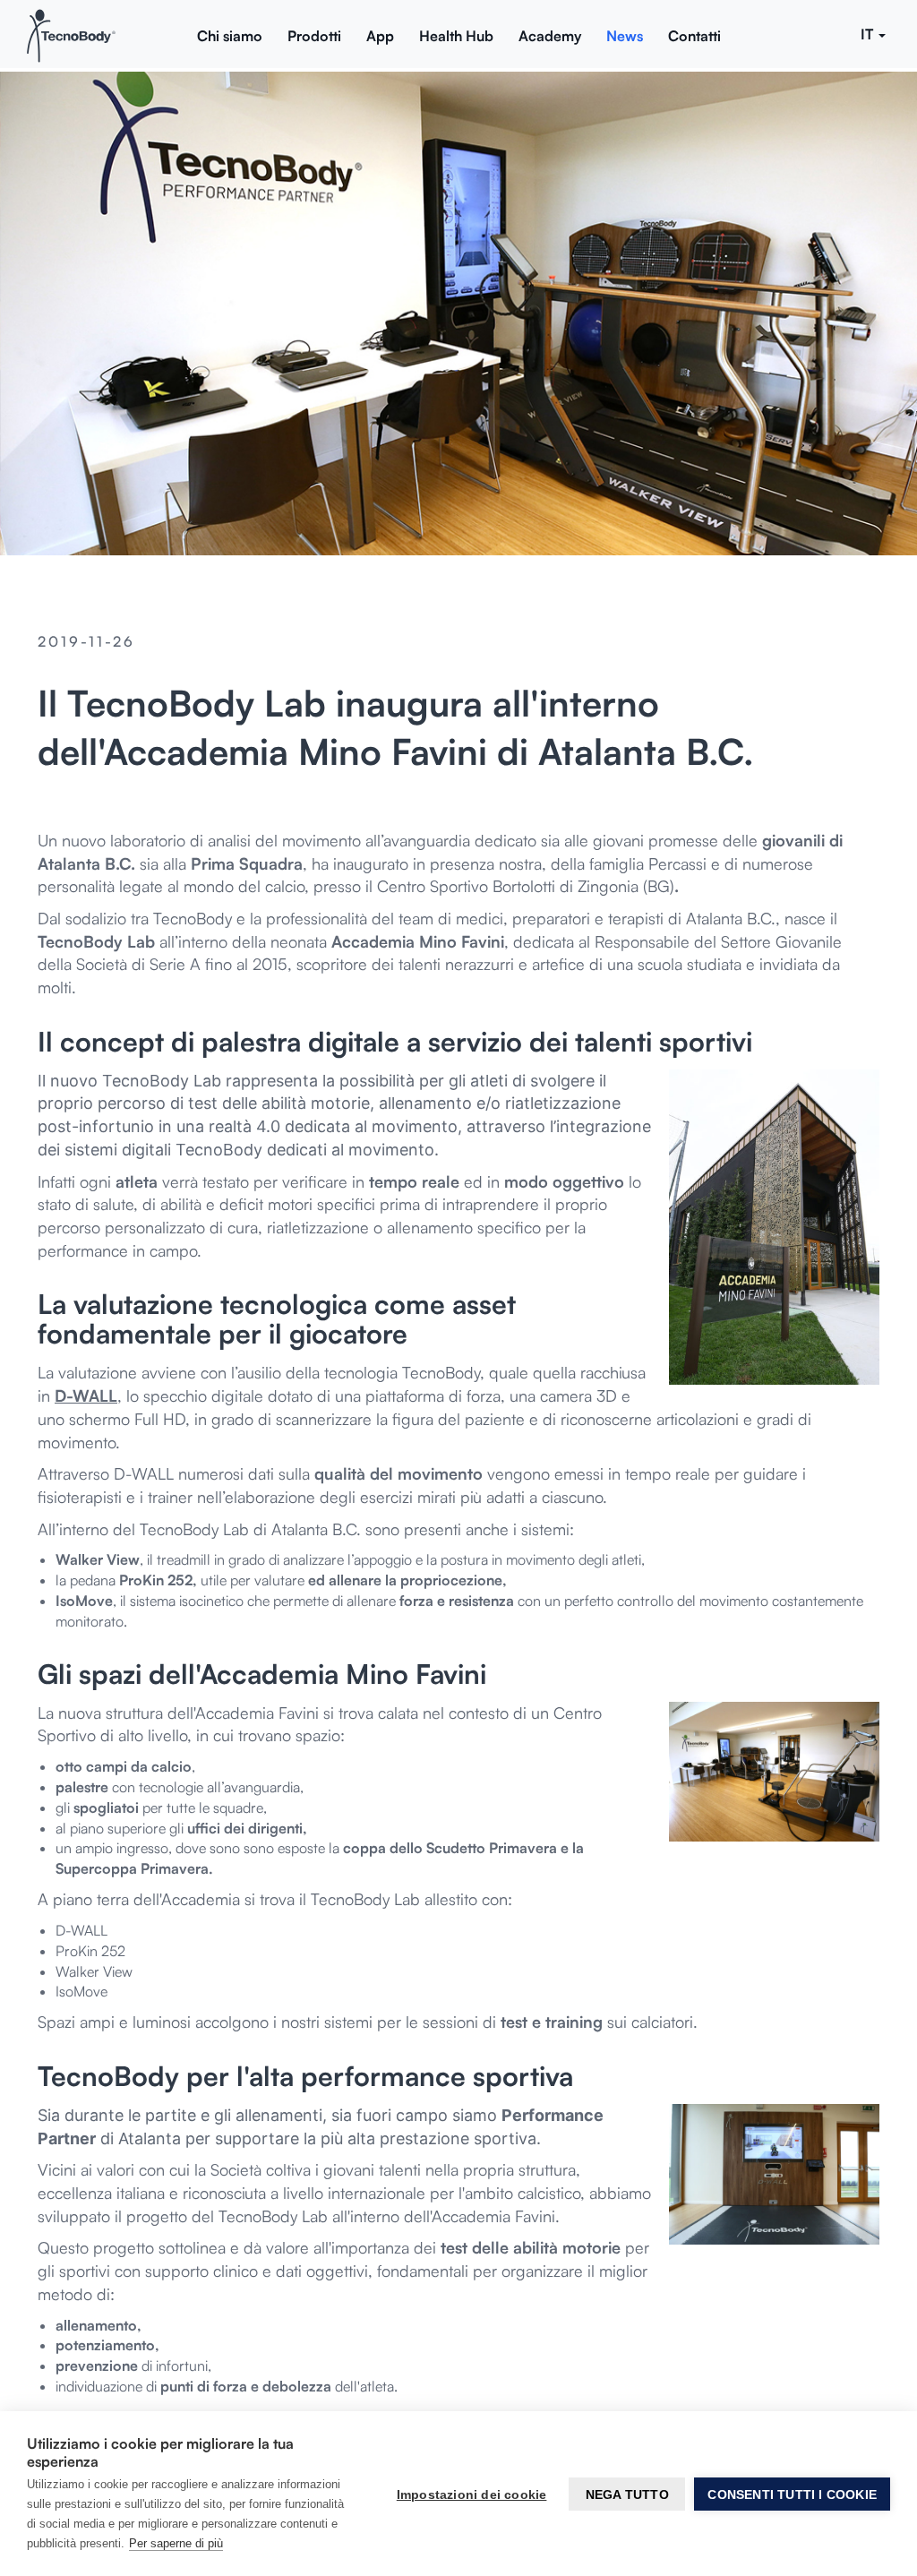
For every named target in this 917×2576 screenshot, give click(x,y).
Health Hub (456, 36)
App (380, 36)
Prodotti (314, 36)
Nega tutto (627, 2494)
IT (869, 34)
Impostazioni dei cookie (472, 2494)
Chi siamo (230, 36)
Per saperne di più (176, 2543)
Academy (550, 36)
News (625, 36)
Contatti (694, 36)
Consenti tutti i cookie (792, 2494)
